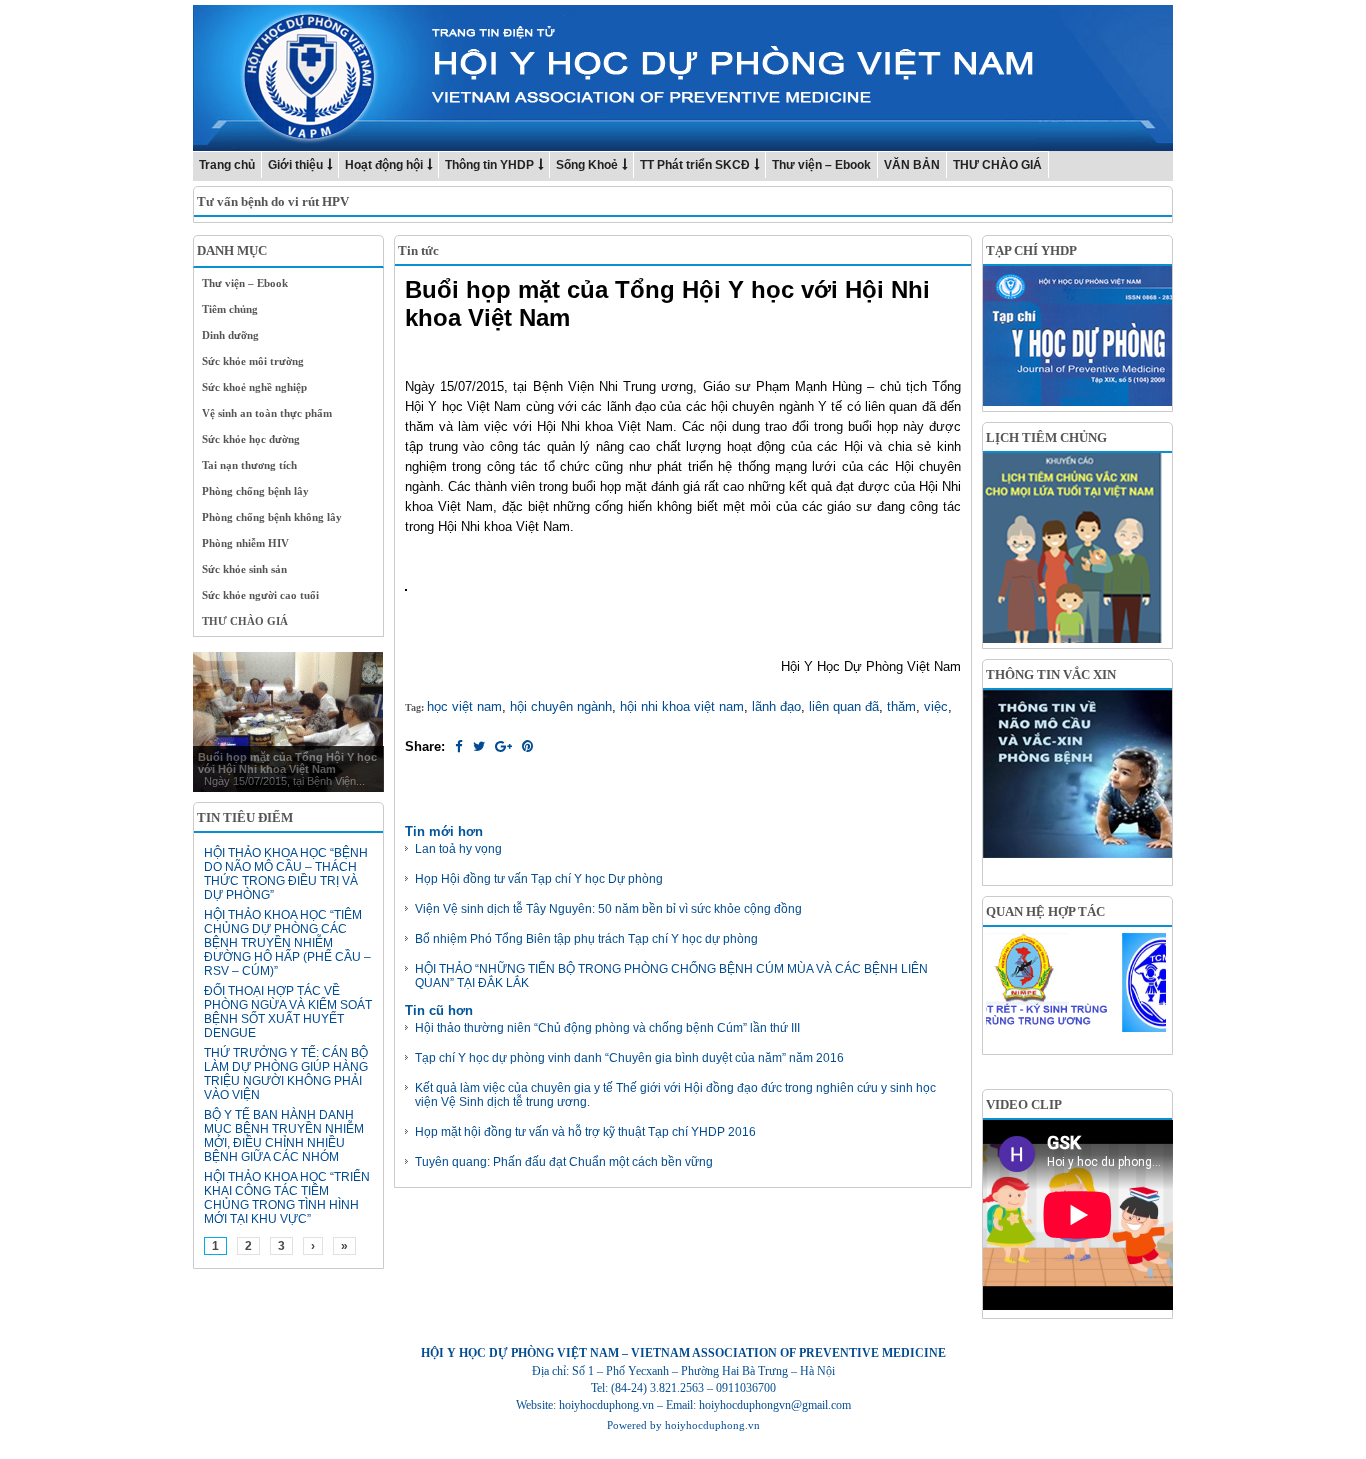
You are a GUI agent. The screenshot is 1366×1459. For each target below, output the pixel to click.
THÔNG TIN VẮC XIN (1051, 674)
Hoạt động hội (384, 165)
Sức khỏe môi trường (253, 361)
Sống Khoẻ (587, 165)
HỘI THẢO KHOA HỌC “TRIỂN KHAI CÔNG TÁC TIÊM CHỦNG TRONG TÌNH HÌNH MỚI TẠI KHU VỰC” (287, 1198)
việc (936, 706)
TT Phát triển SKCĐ (695, 165)
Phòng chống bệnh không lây (272, 517)
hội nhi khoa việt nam (682, 706)
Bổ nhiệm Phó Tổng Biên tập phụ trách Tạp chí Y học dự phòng (586, 939)
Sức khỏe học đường (251, 439)
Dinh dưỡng (230, 335)
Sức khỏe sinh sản (244, 569)
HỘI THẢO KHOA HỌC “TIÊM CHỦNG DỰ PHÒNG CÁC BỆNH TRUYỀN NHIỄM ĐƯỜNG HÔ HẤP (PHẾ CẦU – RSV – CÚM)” (287, 943)
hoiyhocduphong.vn (712, 1425)
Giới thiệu (295, 165)
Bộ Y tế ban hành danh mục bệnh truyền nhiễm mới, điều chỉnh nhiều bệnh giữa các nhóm (284, 1136)
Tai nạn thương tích (249, 465)
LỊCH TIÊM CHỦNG (1046, 437)
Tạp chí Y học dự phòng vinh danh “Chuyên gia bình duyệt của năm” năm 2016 (629, 1058)
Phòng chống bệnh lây (255, 491)
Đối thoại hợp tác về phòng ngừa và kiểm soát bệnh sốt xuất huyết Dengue (288, 1012)
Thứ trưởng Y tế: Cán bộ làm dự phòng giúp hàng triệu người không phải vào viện (286, 1074)
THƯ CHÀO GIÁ (997, 165)
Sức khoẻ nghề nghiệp (254, 387)
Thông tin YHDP (489, 165)
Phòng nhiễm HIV (245, 543)
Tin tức (418, 250)
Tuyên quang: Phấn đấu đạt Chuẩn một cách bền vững (564, 1162)
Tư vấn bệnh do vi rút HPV (273, 201)
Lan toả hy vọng (458, 849)
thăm (901, 706)
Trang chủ (227, 165)
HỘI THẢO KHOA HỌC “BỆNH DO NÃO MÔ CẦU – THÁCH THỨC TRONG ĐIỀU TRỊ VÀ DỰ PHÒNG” (286, 874)
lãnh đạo (776, 706)
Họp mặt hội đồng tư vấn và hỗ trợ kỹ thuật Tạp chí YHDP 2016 (585, 1132)
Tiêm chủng (230, 309)
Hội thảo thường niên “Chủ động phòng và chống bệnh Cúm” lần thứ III (607, 1028)
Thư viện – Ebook (821, 165)
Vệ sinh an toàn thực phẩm (267, 413)
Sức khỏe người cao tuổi (260, 595)
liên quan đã (844, 706)
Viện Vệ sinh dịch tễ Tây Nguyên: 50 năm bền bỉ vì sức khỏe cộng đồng (608, 909)
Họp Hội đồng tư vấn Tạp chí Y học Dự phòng (539, 879)
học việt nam (464, 706)
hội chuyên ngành (561, 706)
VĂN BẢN (912, 165)
